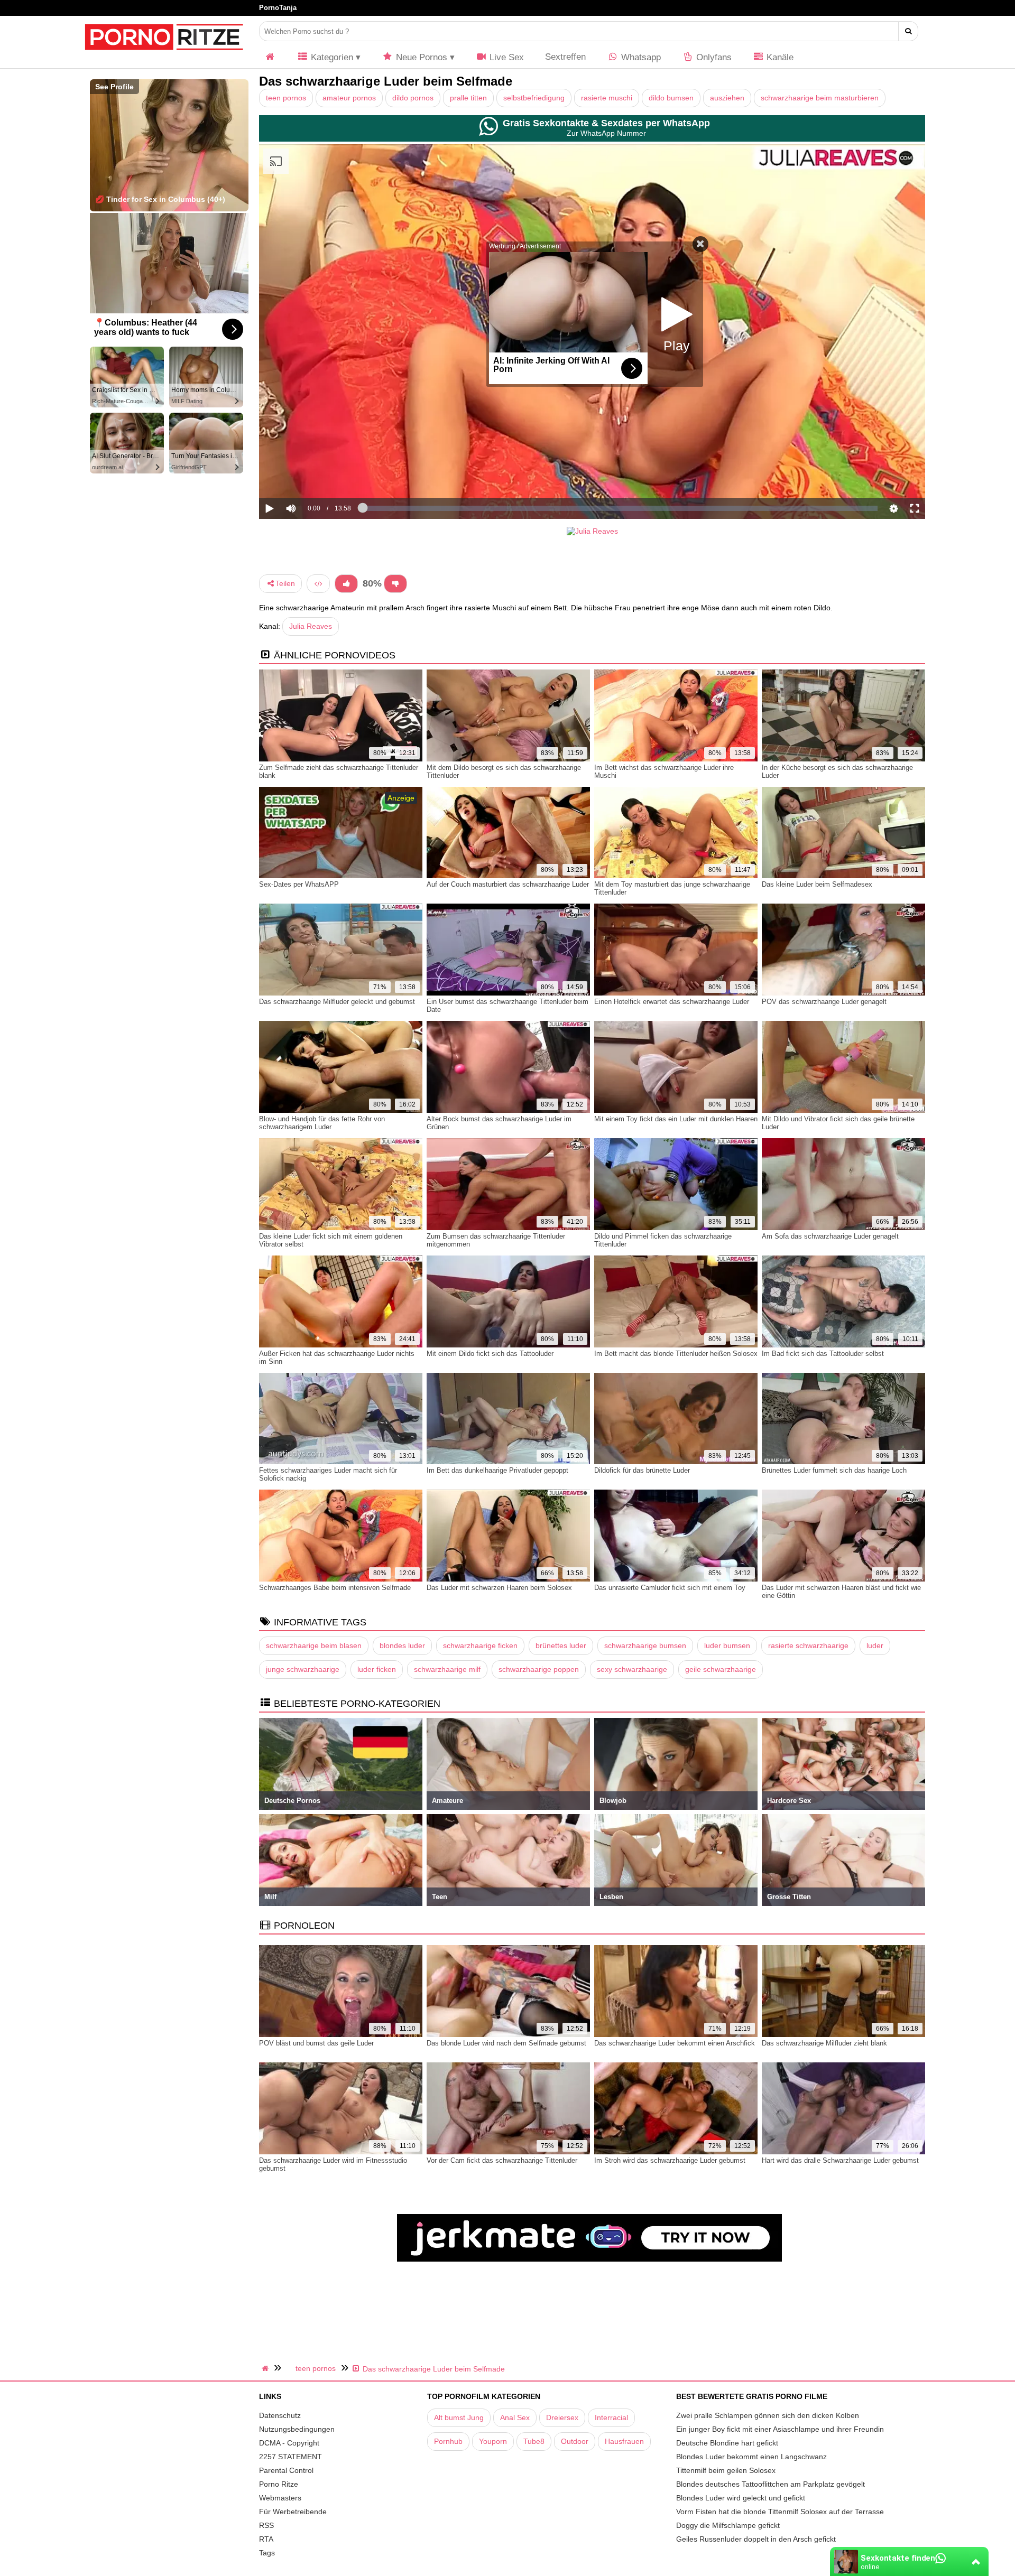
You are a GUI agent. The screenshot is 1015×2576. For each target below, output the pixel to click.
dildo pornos (413, 98)
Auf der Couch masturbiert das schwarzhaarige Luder (508, 884)
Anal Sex (515, 2417)
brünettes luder (561, 1645)
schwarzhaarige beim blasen (314, 1645)
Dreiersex (562, 2417)
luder (875, 1645)
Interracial (611, 2417)
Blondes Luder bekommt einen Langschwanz (751, 2457)
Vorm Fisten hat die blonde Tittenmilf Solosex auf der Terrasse (780, 2512)
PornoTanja (278, 8)
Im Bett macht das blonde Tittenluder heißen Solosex (676, 1354)
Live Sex (505, 57)
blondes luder (402, 1645)
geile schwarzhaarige (721, 1669)
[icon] (270, 57)
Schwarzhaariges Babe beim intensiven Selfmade (335, 1588)
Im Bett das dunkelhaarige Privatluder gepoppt (497, 1470)
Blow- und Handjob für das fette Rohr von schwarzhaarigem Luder (322, 1123)
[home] (266, 2368)
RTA (266, 2539)
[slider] (309, 476)
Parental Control (286, 2470)
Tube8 (534, 2441)
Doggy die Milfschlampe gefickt (728, 2525)
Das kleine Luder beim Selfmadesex (817, 884)
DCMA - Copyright (289, 2443)
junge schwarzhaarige (303, 1669)
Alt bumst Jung (459, 2417)
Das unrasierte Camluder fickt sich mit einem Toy (670, 1588)
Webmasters (280, 2498)
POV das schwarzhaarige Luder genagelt (824, 1002)
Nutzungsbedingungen (297, 2429)
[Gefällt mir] (346, 584)
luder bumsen (727, 1645)
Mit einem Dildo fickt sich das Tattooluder (490, 1354)
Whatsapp (640, 57)
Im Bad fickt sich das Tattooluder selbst (823, 1354)
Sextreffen (565, 57)
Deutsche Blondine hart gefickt (727, 2443)
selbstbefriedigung (534, 98)
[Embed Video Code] (318, 584)
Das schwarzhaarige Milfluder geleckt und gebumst (337, 1002)
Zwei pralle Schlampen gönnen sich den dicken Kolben (768, 2415)
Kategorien (331, 57)
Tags (267, 2553)
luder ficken (377, 1669)
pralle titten (468, 98)
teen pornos (286, 98)
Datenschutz (280, 2415)
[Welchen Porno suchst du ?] (908, 31)
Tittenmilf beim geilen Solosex (726, 2470)
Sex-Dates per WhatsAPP (299, 884)
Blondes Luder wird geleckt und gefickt (741, 2498)
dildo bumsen (671, 98)
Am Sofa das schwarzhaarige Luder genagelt (830, 1236)
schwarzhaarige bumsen (645, 1645)
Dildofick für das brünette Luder (642, 1470)
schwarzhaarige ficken (480, 1645)
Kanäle (779, 57)
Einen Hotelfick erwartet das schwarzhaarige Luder (672, 1002)
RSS (266, 2525)
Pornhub (448, 2441)
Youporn (493, 2441)
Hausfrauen (624, 2441)
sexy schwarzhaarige (632, 1669)
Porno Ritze (279, 2484)
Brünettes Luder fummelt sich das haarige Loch (834, 1470)
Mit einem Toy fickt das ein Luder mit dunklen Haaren (676, 1119)
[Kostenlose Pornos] (164, 55)
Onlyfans (713, 57)
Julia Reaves (311, 626)
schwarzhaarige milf (447, 1669)
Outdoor (575, 2441)
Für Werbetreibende (293, 2512)
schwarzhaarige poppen (539, 1669)
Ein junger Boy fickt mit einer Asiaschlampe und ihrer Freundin (780, 2429)
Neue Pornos (420, 57)
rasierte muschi (607, 98)
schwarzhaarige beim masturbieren (820, 98)
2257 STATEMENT (290, 2457)
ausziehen (727, 98)
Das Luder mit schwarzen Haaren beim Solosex (499, 1588)
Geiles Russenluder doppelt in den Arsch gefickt (756, 2539)
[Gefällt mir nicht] (395, 584)
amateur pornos (349, 98)
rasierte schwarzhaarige (808, 1645)
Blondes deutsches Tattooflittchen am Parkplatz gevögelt (771, 2484)
